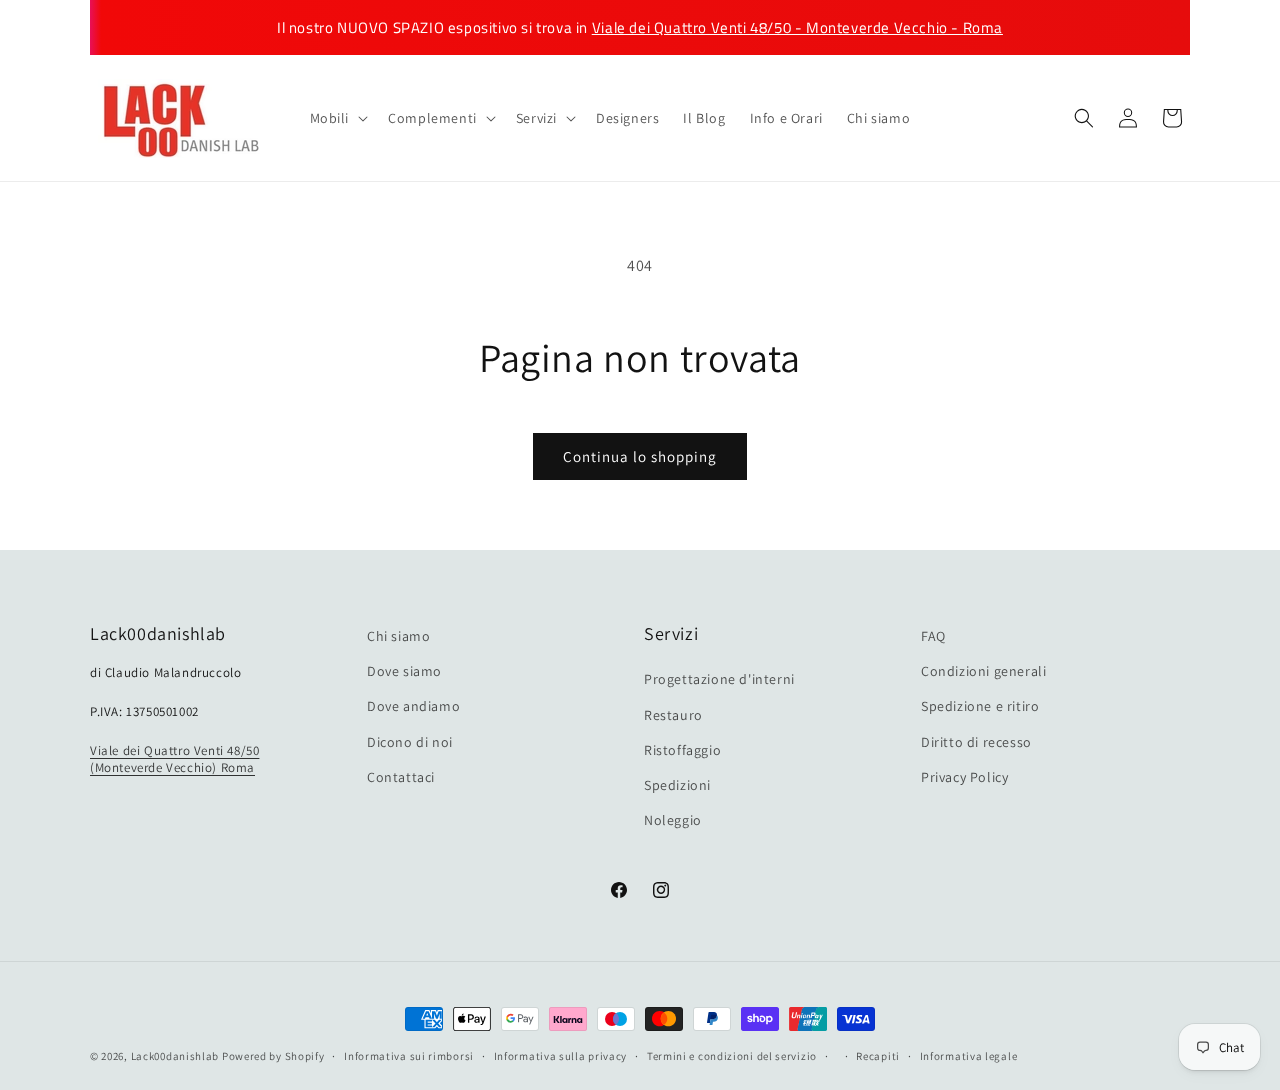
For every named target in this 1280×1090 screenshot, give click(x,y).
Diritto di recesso (976, 742)
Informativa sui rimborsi (409, 1055)
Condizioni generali (983, 671)
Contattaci (401, 777)
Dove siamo (404, 671)
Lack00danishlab (175, 1056)
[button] (337, 118)
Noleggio (673, 820)
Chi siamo (398, 636)
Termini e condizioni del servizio (732, 1055)
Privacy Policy (964, 777)
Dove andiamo (413, 707)
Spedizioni (677, 785)
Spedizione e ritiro (980, 707)
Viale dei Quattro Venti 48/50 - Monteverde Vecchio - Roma (797, 27)
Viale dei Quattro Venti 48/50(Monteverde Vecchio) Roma (174, 759)
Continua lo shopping (640, 456)
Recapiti (878, 1055)
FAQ (933, 636)
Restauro (673, 715)
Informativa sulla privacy (561, 1055)
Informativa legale (969, 1055)
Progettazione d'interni (719, 680)
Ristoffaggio (682, 750)
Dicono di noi (410, 742)
